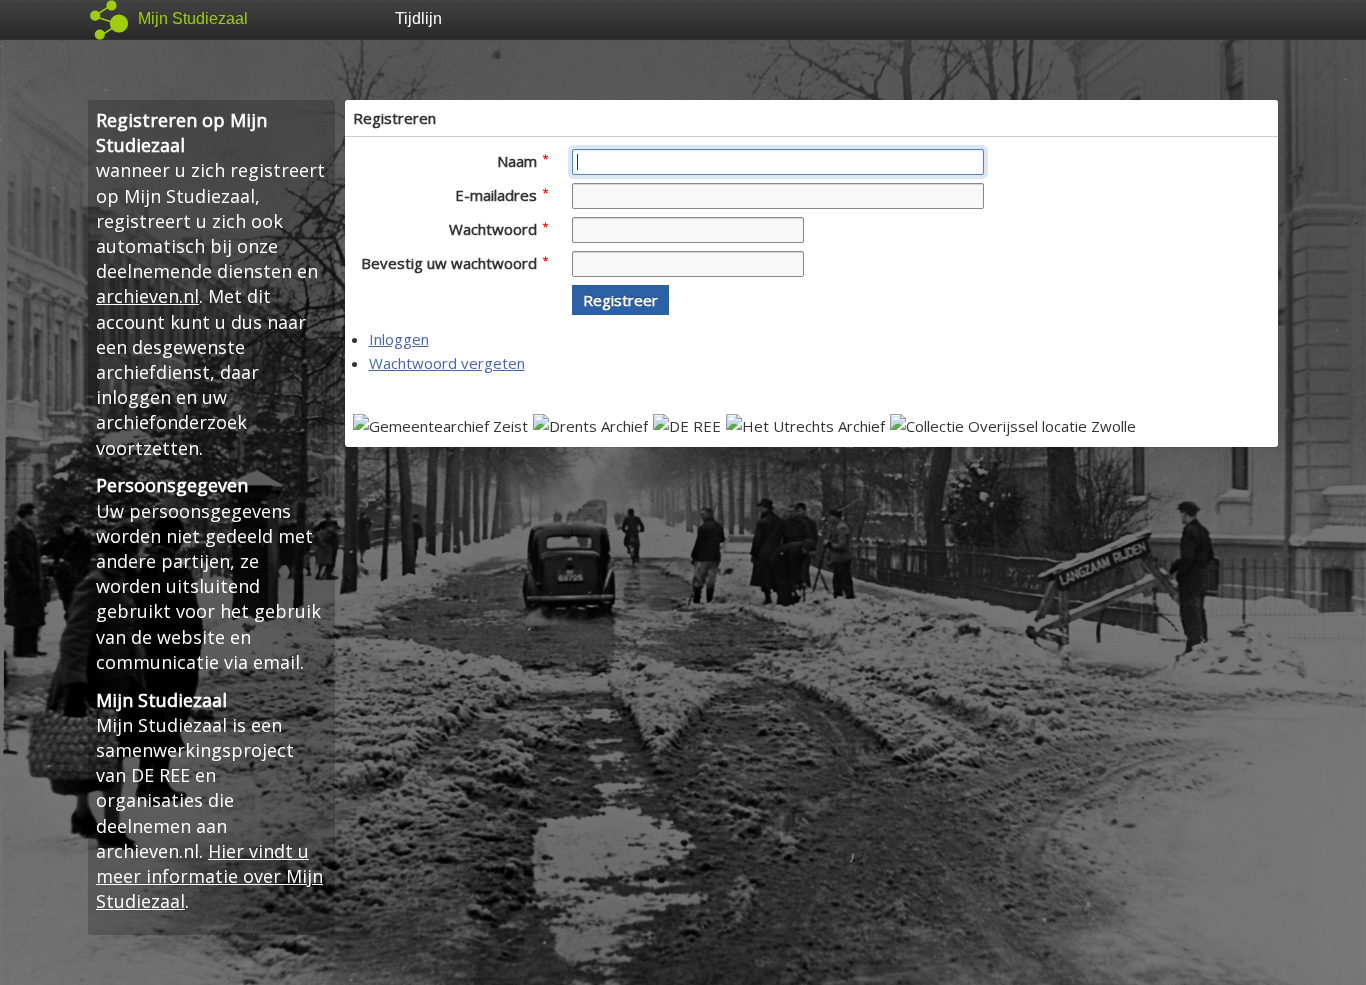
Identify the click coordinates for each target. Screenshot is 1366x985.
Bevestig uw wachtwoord (451, 263)
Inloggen (399, 339)
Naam (519, 161)
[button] (620, 300)
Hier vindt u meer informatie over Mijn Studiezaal (209, 876)
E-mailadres (498, 195)
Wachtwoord (495, 229)
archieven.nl (147, 296)
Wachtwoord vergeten (447, 363)
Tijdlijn (418, 18)
